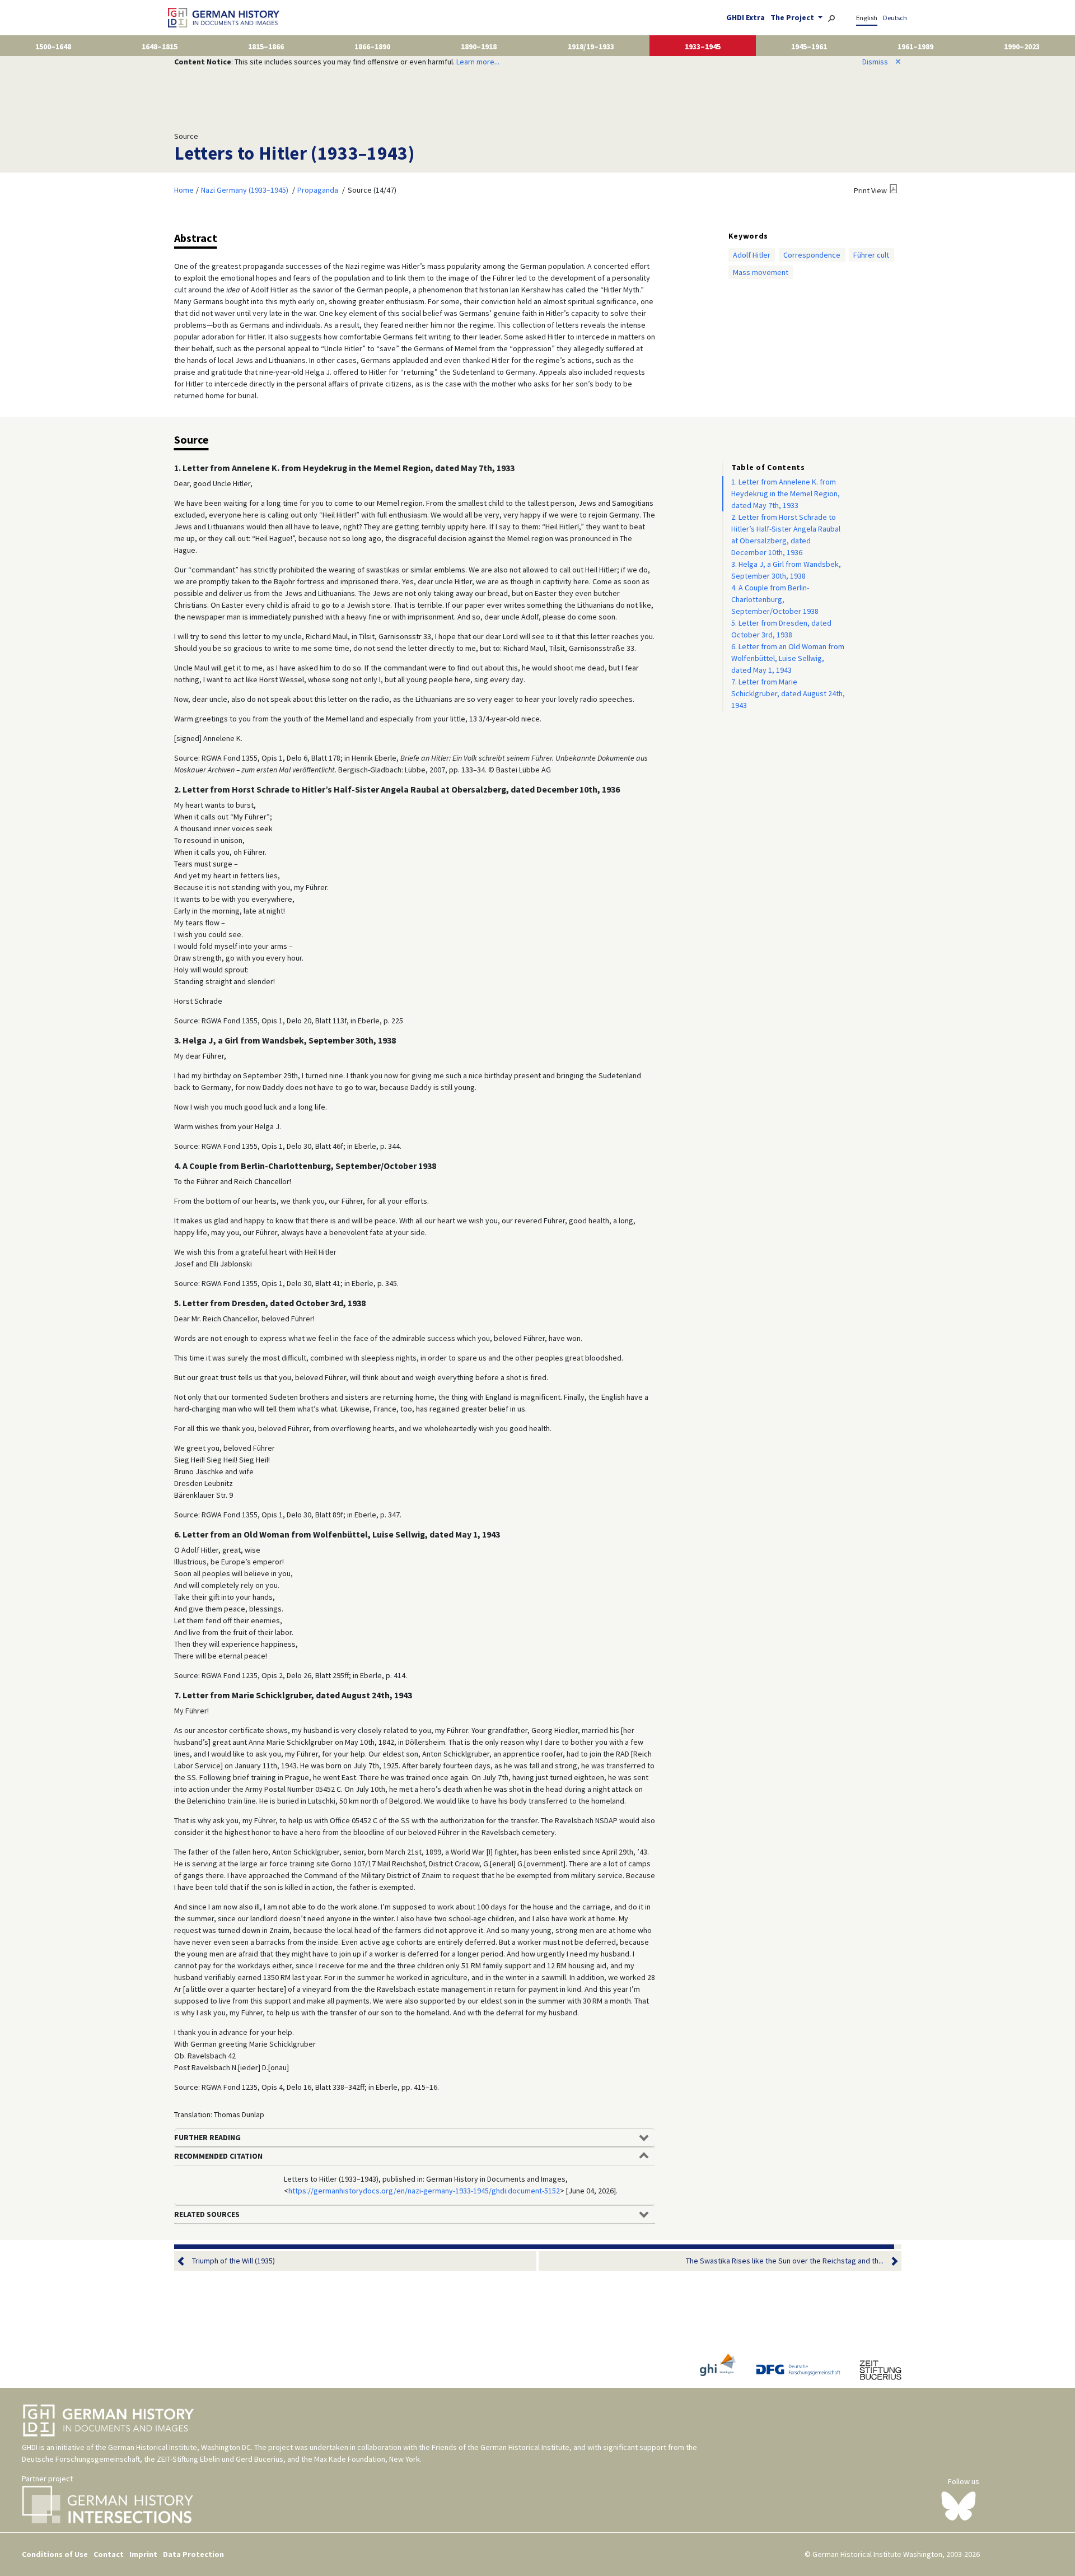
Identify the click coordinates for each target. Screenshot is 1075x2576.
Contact (109, 2554)
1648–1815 (160, 46)
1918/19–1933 (591, 46)
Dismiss (882, 62)
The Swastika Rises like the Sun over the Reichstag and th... (785, 2261)
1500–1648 (53, 46)
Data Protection (193, 2554)
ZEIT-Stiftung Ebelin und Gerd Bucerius (220, 2459)
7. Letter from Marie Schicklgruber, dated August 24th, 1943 (788, 693)
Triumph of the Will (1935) (233, 2261)
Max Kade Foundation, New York (367, 2459)
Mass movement (761, 272)
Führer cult (871, 255)
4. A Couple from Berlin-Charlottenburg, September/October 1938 (775, 599)
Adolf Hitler (752, 255)
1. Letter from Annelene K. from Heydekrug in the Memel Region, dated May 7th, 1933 (786, 493)
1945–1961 (809, 46)
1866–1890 (372, 46)
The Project (793, 17)
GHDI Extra (746, 17)
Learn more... (478, 62)
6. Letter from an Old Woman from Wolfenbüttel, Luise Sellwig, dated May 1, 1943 (788, 658)
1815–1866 (266, 46)
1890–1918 (479, 46)
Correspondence (812, 255)
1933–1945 (703, 46)
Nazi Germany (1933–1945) (245, 190)
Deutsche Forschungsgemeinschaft (81, 2459)
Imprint (143, 2554)
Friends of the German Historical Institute (501, 2447)
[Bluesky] (959, 2505)
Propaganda (318, 190)
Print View (870, 190)
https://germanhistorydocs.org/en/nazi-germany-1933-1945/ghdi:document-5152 (424, 2191)
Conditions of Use (55, 2554)
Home (184, 190)
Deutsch (895, 18)
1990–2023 (1022, 46)
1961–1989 (915, 46)
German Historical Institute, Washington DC (179, 2447)
